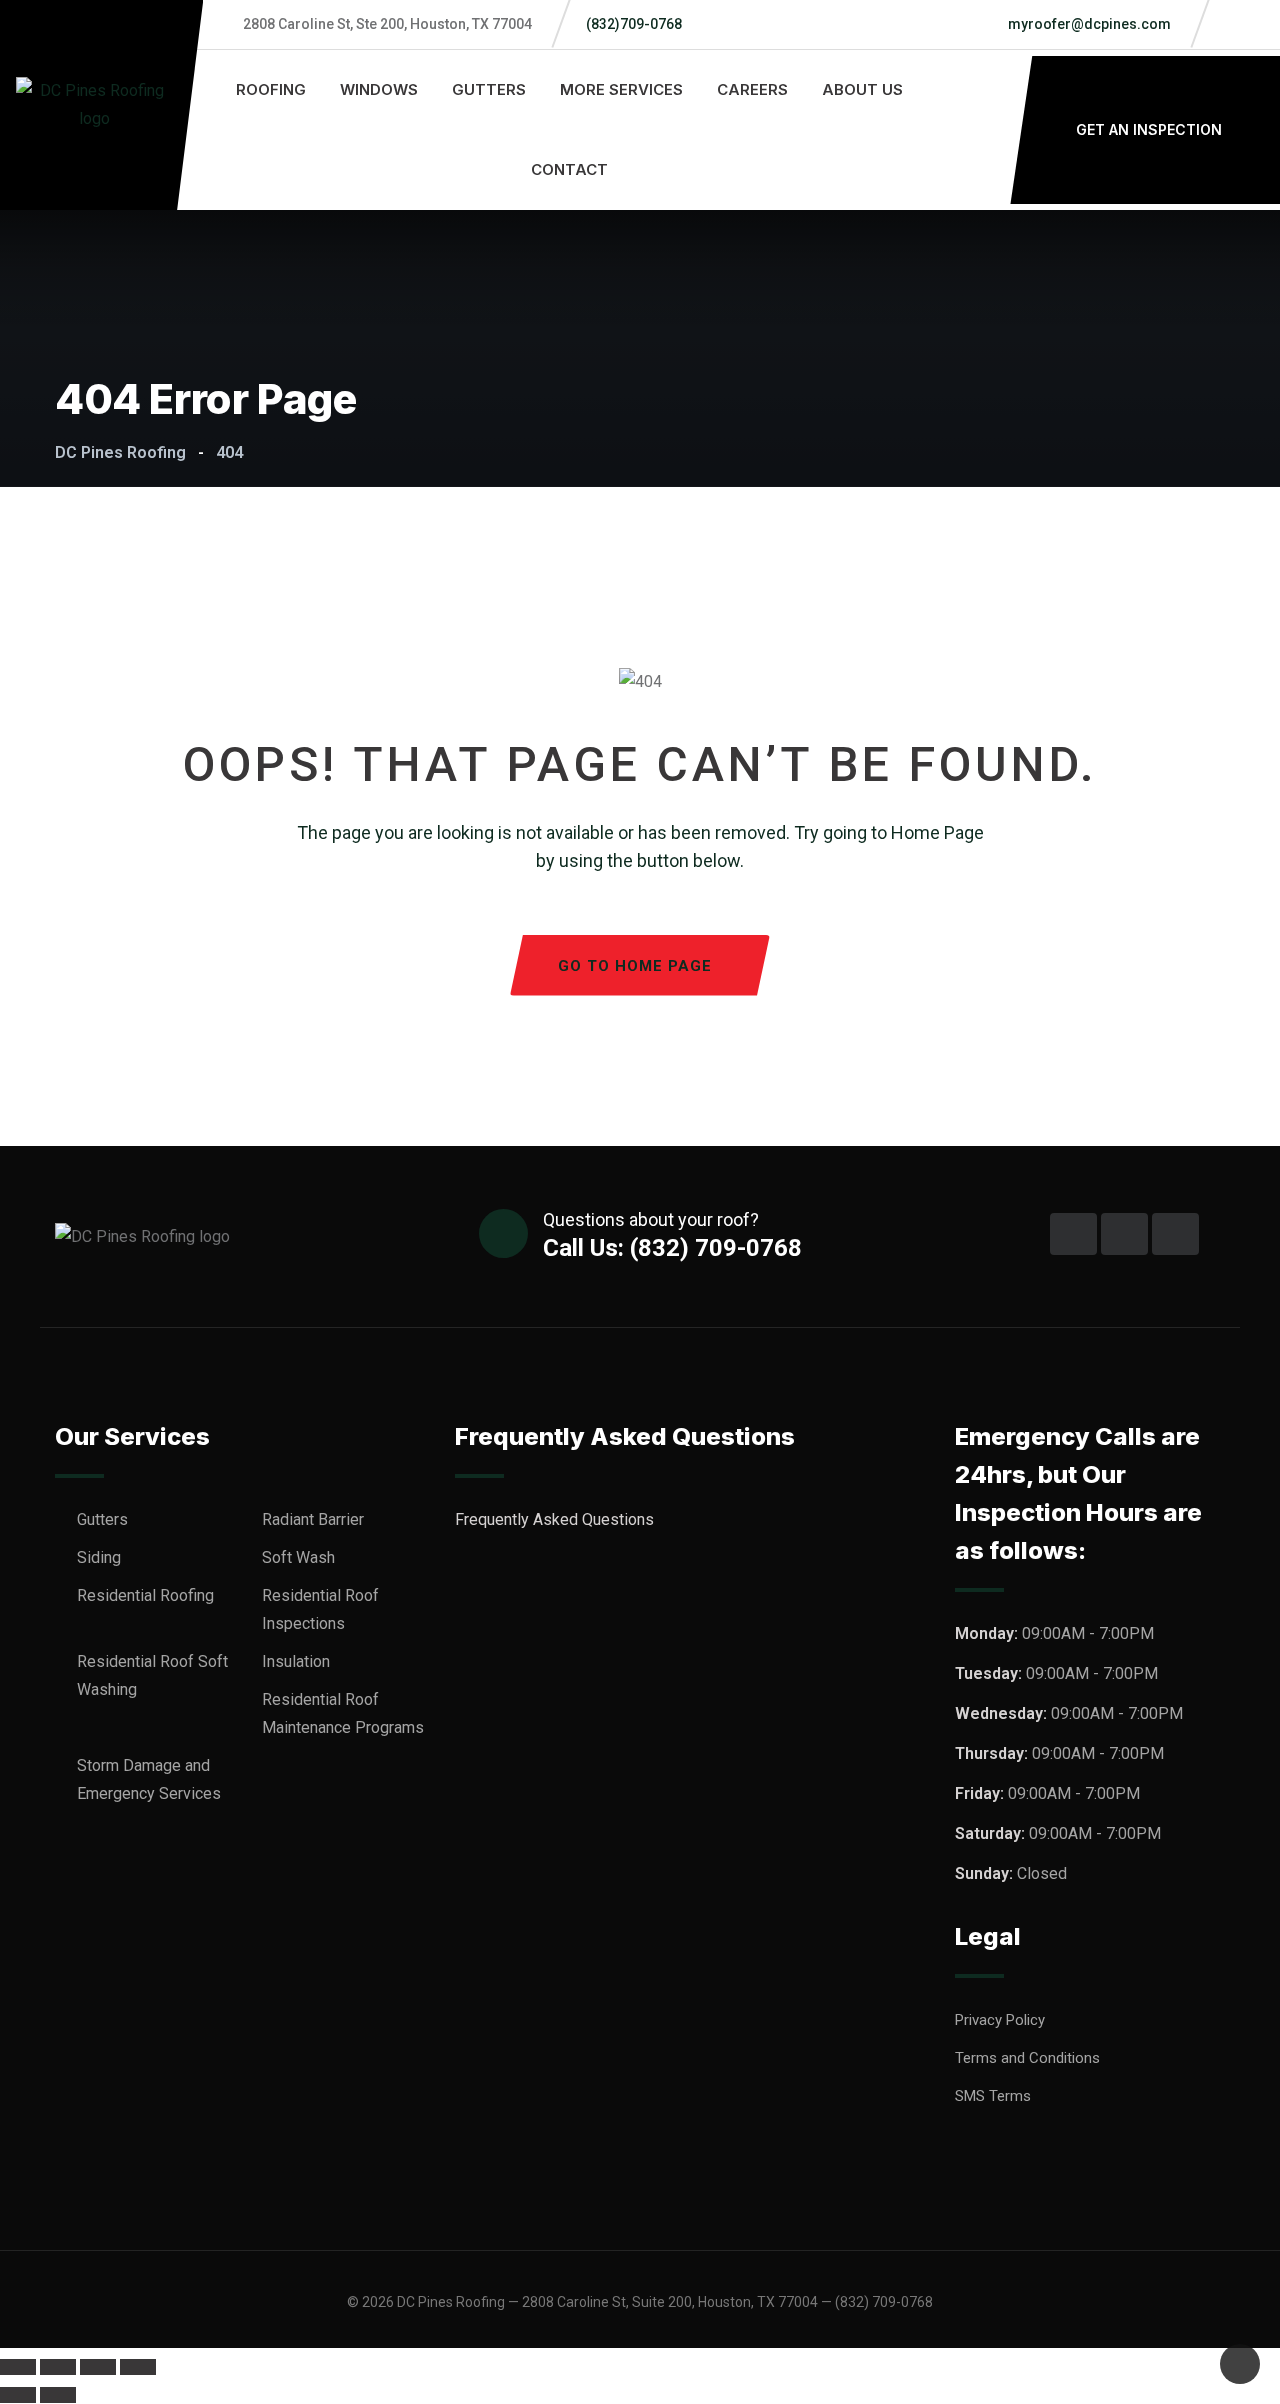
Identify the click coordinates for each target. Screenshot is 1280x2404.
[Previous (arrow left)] (18, 2395)
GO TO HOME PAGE (635, 966)
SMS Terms (993, 2096)
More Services (621, 89)
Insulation (296, 1661)
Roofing (271, 89)
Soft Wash (298, 1557)
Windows (379, 89)
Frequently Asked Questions (556, 1519)
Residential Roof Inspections (320, 1609)
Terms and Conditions (1027, 2058)
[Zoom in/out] (18, 2367)
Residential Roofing (145, 1595)
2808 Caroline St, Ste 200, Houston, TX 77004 (387, 24)
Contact (569, 169)
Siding (99, 1557)
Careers (752, 89)
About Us (862, 89)
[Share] (98, 2367)
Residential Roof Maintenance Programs (343, 1713)
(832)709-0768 (634, 24)
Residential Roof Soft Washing (152, 1675)
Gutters (489, 89)
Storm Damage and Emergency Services (149, 1779)
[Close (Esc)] (138, 2367)
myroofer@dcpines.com (1088, 24)
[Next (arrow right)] (58, 2395)
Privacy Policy (1000, 2020)
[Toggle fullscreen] (58, 2367)
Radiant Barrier (313, 1519)
